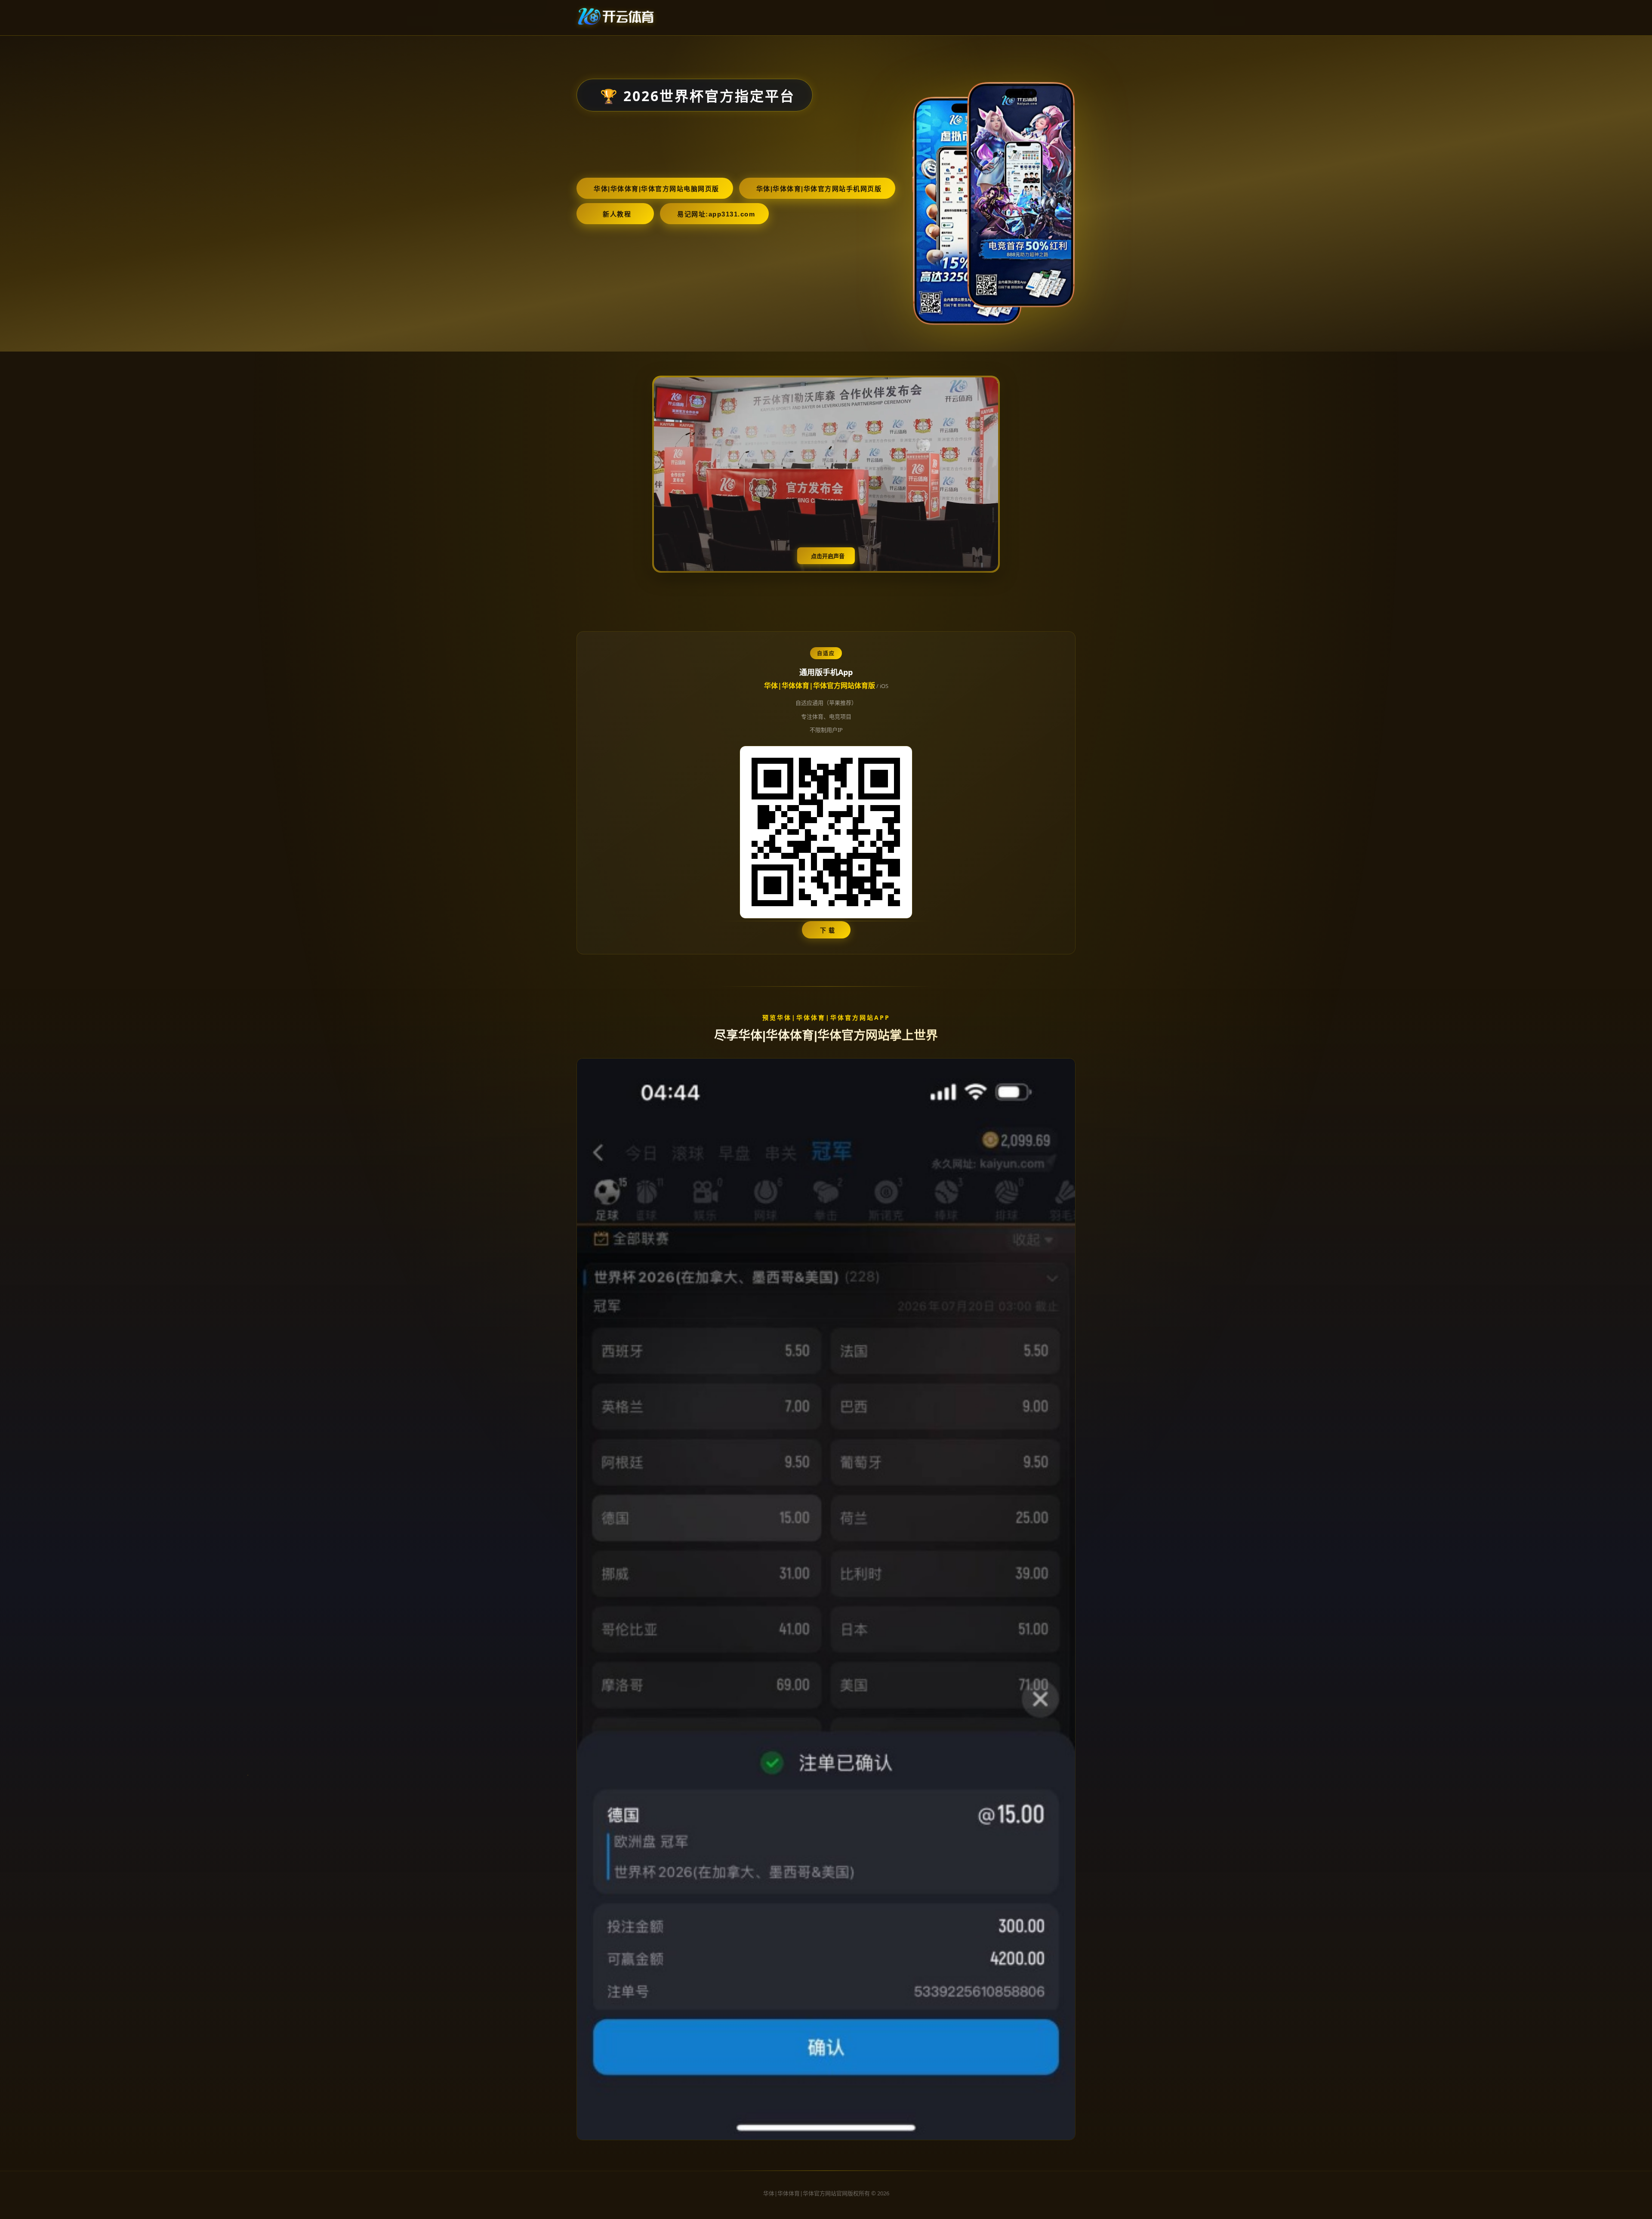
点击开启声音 (828, 556)
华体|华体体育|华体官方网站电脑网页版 (656, 189)
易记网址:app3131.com (716, 214)
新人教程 (617, 214)
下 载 (828, 930)
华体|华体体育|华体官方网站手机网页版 (819, 189)
